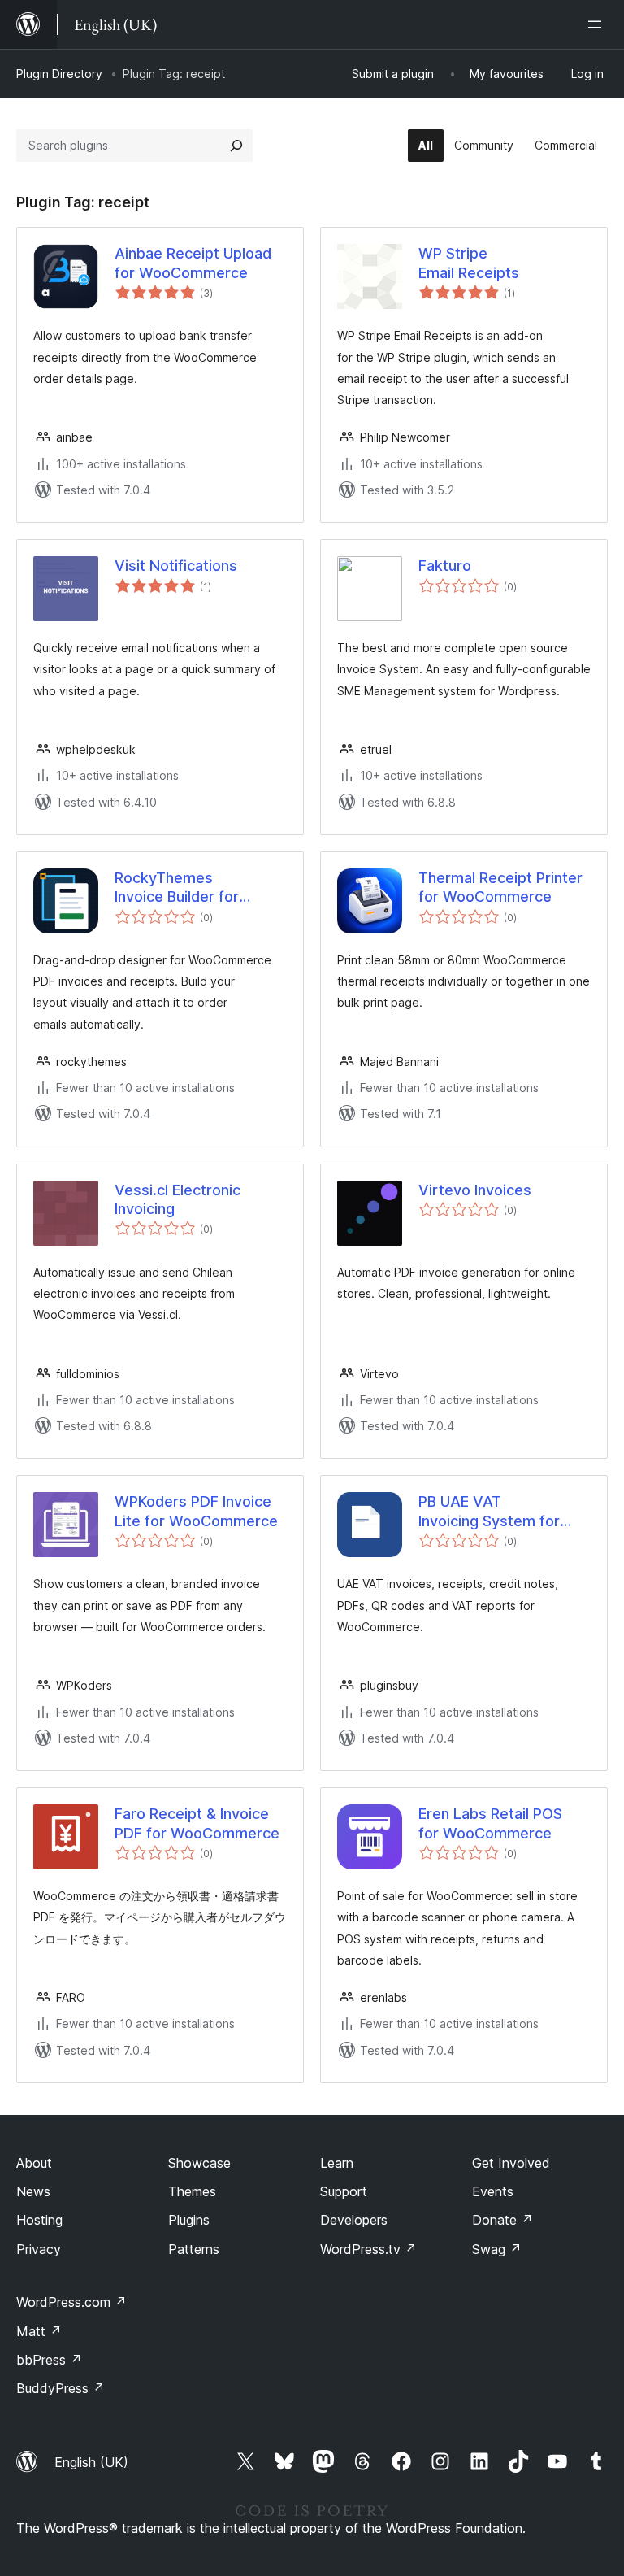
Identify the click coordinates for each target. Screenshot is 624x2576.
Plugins (189, 2220)
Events (493, 2191)
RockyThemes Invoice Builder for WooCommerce (177, 888)
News (33, 2191)
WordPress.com (71, 2302)
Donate (503, 2220)
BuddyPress (61, 2388)
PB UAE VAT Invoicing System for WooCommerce (489, 1512)
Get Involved (511, 2163)
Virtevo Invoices (475, 1190)
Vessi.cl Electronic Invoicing (178, 1199)
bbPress (49, 2360)
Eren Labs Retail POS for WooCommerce (490, 1823)
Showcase (199, 2163)
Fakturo (445, 566)
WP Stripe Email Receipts (469, 263)
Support (344, 2191)
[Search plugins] (236, 146)
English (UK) (91, 2462)
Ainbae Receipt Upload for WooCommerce (193, 263)
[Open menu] (598, 24)
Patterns (194, 2249)
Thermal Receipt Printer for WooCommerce (500, 887)
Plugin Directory (59, 74)
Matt (39, 2331)
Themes (192, 2191)
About (34, 2163)
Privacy (39, 2249)
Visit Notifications (176, 566)
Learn (337, 2163)
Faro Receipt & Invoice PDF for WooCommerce (197, 1823)
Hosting (39, 2220)
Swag (497, 2249)
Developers (354, 2220)
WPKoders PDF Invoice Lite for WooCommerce (196, 1511)
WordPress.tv (368, 2249)
